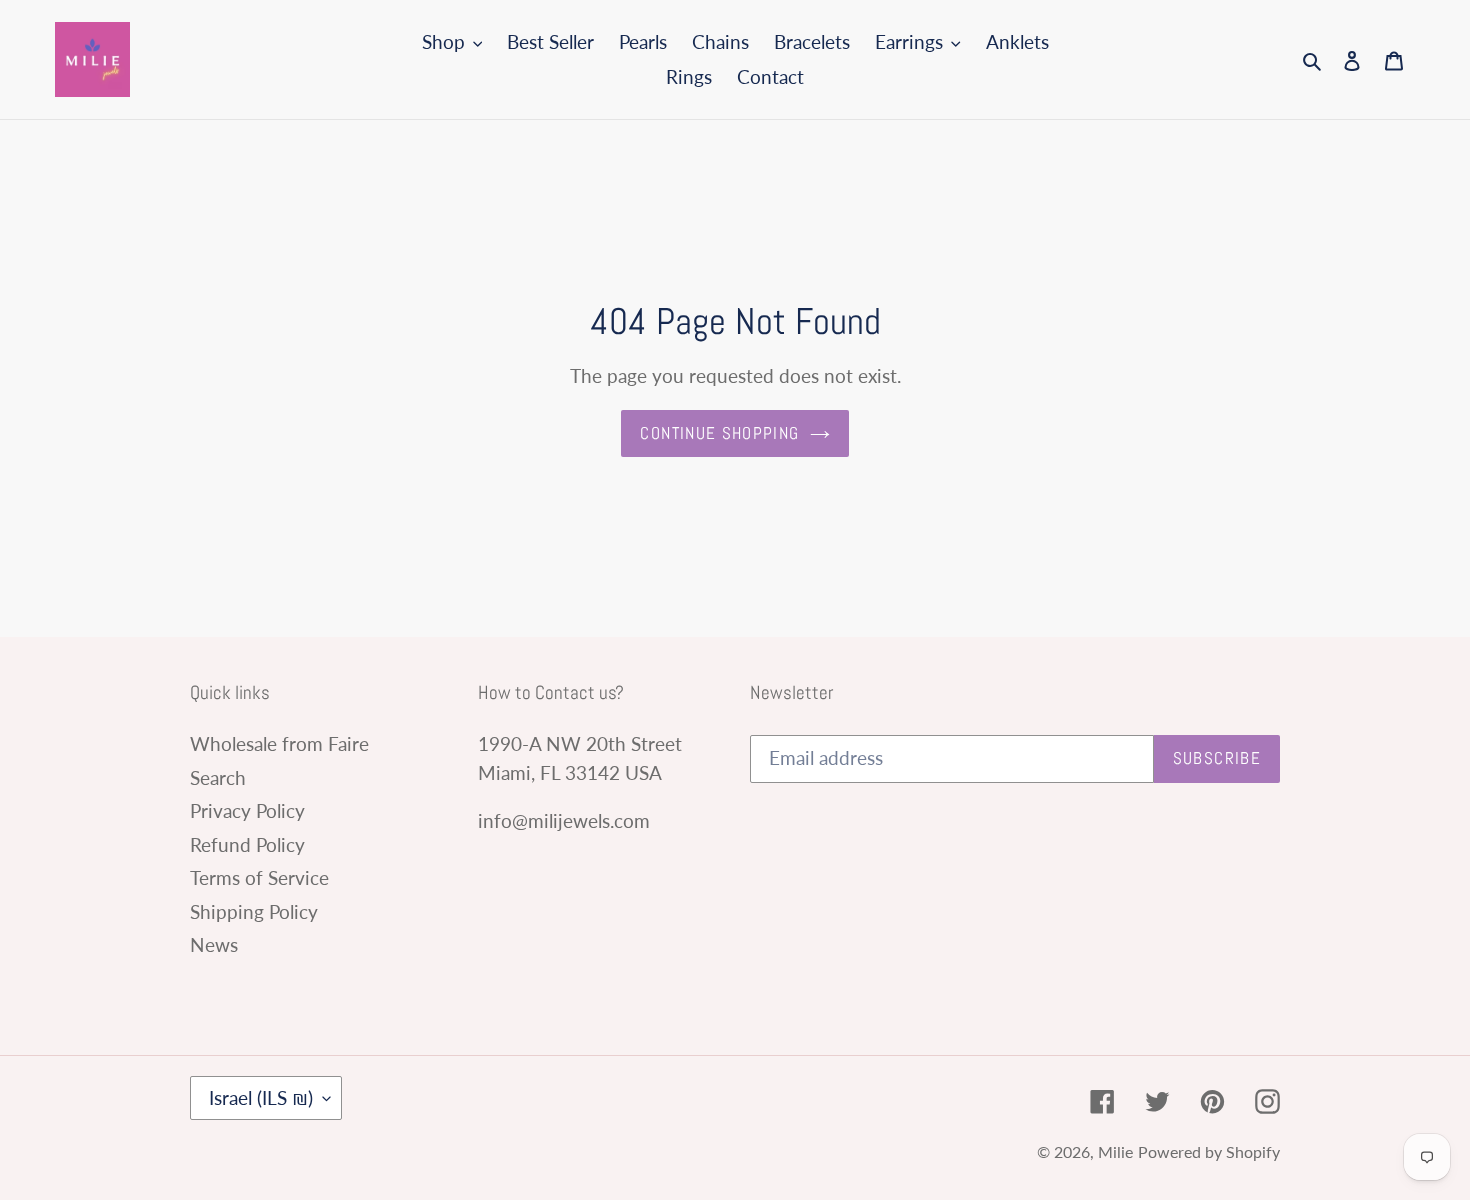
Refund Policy (247, 844)
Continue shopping (719, 433)
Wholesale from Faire (279, 743)
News (214, 944)
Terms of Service (259, 877)
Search (218, 777)
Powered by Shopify (1209, 1151)
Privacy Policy (247, 810)
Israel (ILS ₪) (261, 1097)
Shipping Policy (254, 911)
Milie (1115, 1151)
